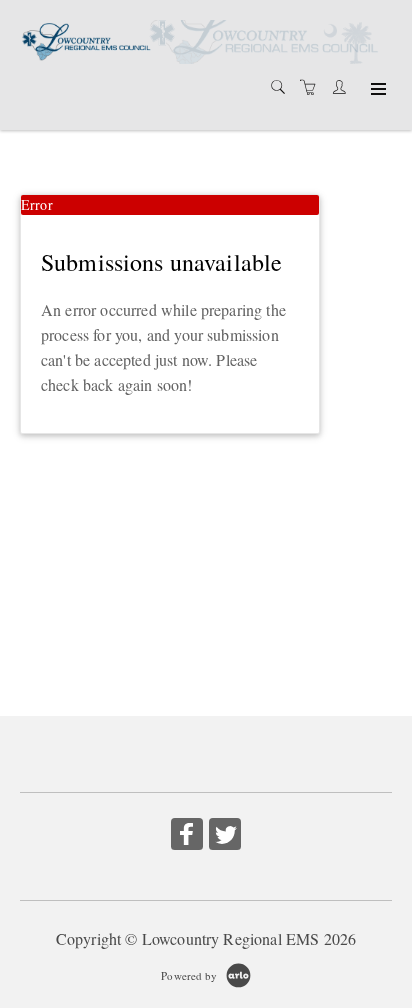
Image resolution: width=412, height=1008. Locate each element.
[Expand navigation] (376, 90)
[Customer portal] (344, 87)
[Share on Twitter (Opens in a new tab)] (225, 836)
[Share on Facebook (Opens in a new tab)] (187, 836)
